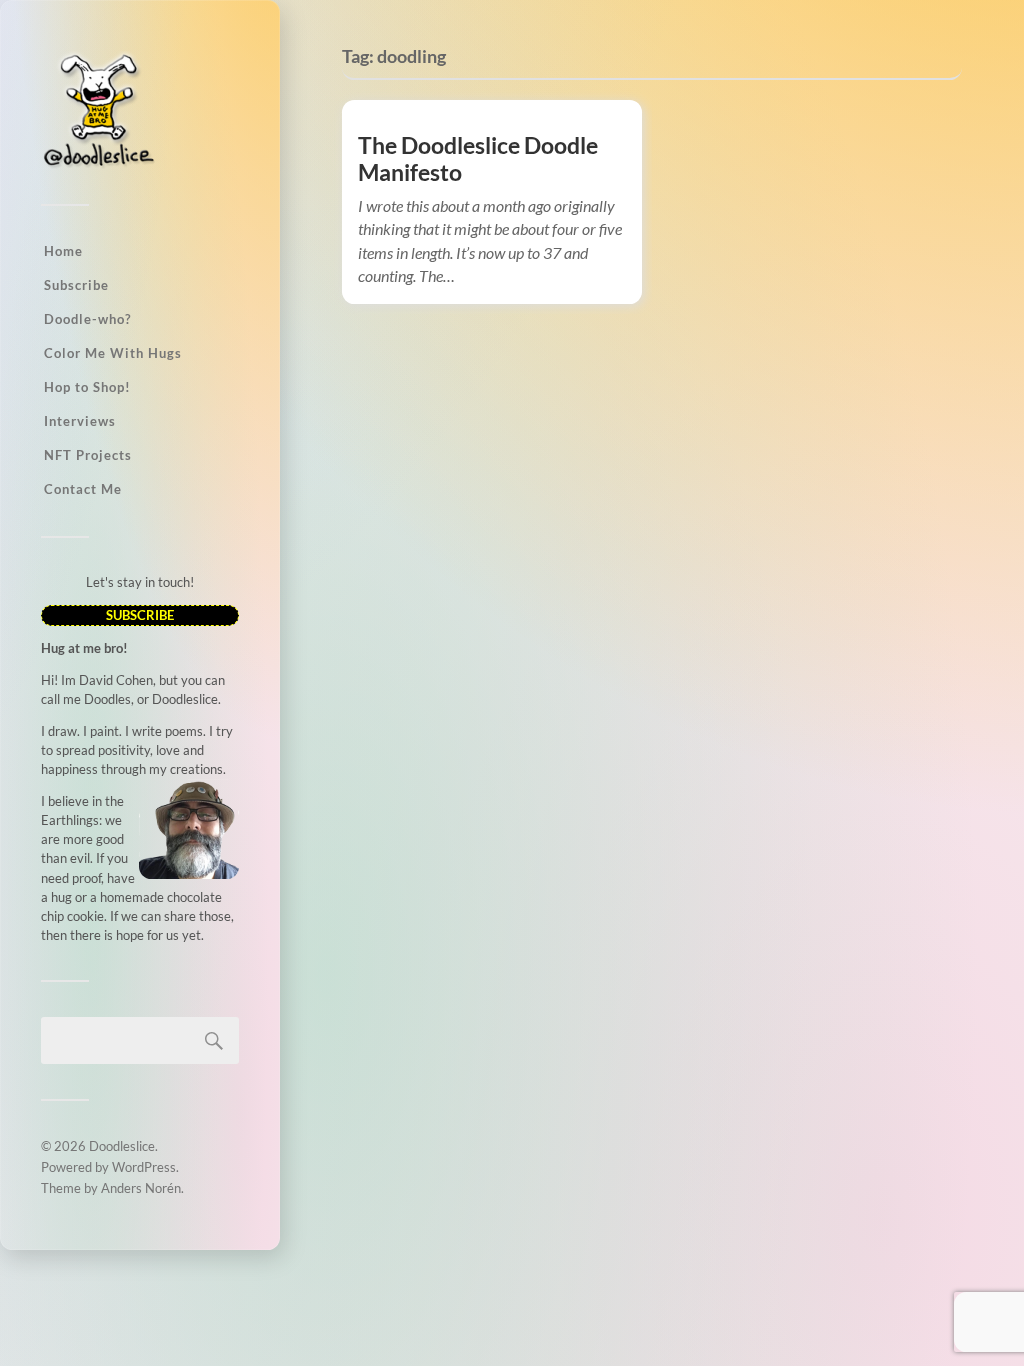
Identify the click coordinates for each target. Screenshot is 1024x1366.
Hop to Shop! (87, 387)
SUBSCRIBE (140, 615)
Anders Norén (141, 1188)
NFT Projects (88, 455)
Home (63, 251)
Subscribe (76, 285)
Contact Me (83, 489)
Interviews (80, 421)
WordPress (144, 1167)
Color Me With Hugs (113, 353)
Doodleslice (122, 1146)
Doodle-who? (87, 319)
